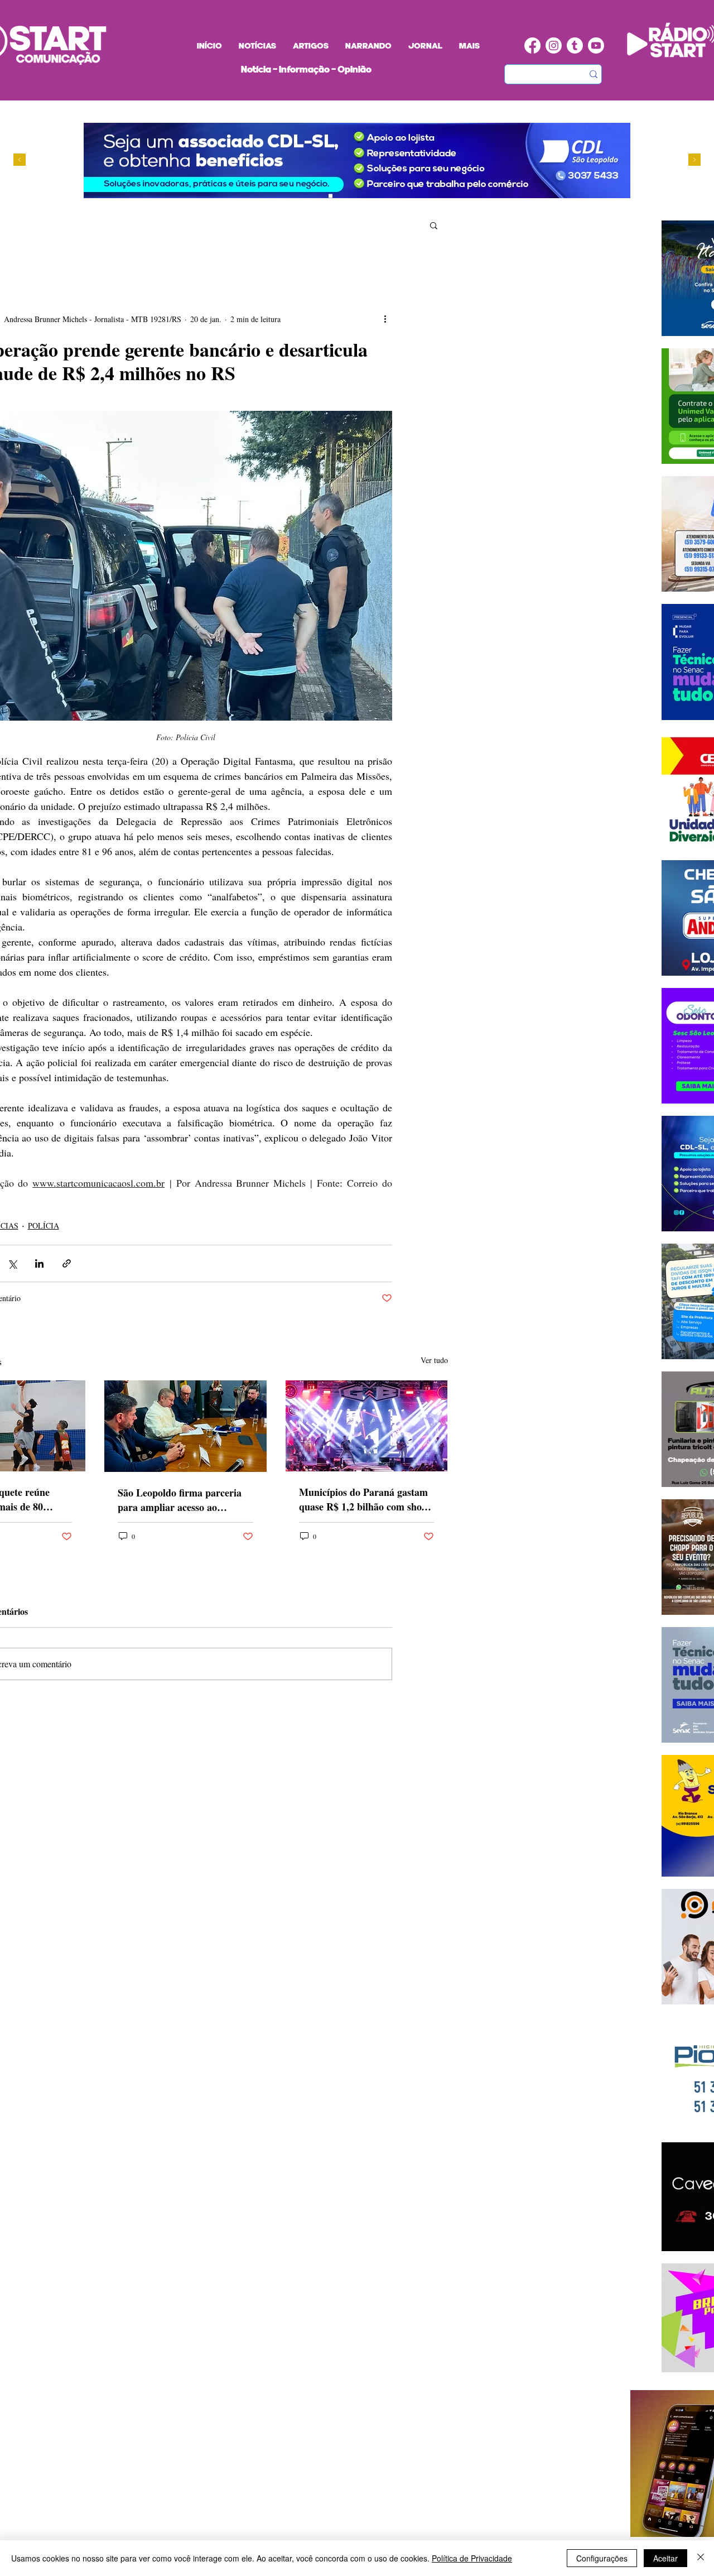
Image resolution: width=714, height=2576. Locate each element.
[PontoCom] (299, 196)
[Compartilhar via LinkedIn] (39, 1263)
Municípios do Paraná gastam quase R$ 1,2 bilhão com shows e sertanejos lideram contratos (366, 1499)
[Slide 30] (331, 196)
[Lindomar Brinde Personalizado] (309, 196)
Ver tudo (434, 1360)
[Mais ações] (385, 319)
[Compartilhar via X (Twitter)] (12, 1263)
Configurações (602, 2558)
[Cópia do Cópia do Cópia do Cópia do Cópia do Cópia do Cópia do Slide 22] (352, 196)
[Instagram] (554, 45)
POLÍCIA (44, 1225)
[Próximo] (694, 160)
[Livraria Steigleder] (278, 196)
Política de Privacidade (472, 2558)
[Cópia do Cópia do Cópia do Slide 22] (341, 196)
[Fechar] (701, 2558)
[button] (434, 225)
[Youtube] (596, 45)
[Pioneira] (288, 196)
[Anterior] (20, 160)
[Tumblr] (575, 45)
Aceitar (665, 2558)
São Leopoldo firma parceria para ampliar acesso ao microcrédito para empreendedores (180, 1500)
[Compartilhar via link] (67, 1263)
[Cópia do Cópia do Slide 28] (320, 196)
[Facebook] (532, 45)
